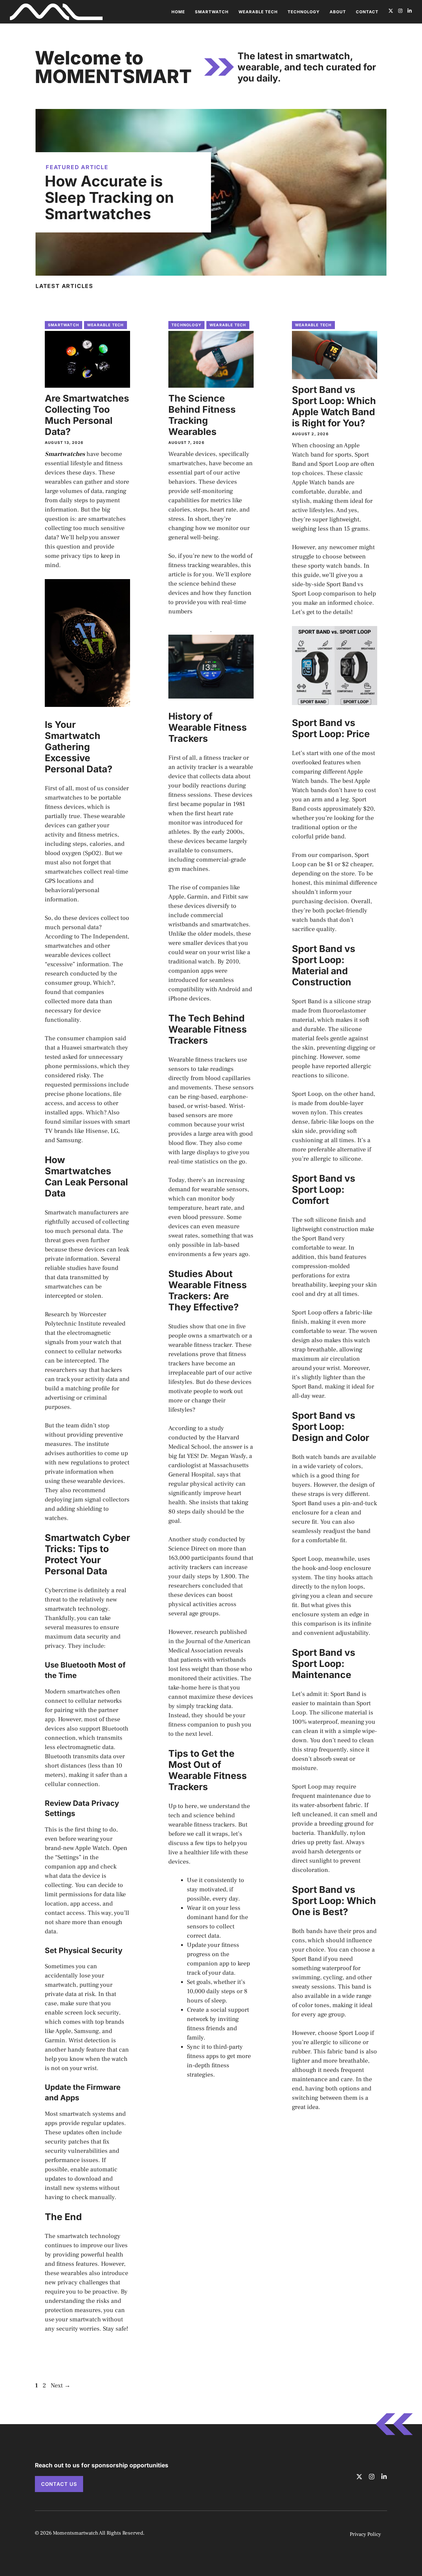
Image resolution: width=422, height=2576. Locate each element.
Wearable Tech (258, 12)
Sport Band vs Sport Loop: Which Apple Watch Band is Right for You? (334, 406)
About (338, 12)
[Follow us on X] (391, 12)
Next (61, 2386)
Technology (304, 12)
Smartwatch (212, 12)
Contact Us (59, 2484)
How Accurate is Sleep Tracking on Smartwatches (109, 197)
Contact (367, 12)
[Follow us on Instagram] (400, 12)
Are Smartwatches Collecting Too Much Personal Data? (87, 415)
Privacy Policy (365, 2534)
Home (178, 12)
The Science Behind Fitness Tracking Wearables (202, 415)
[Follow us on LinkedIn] (410, 12)
